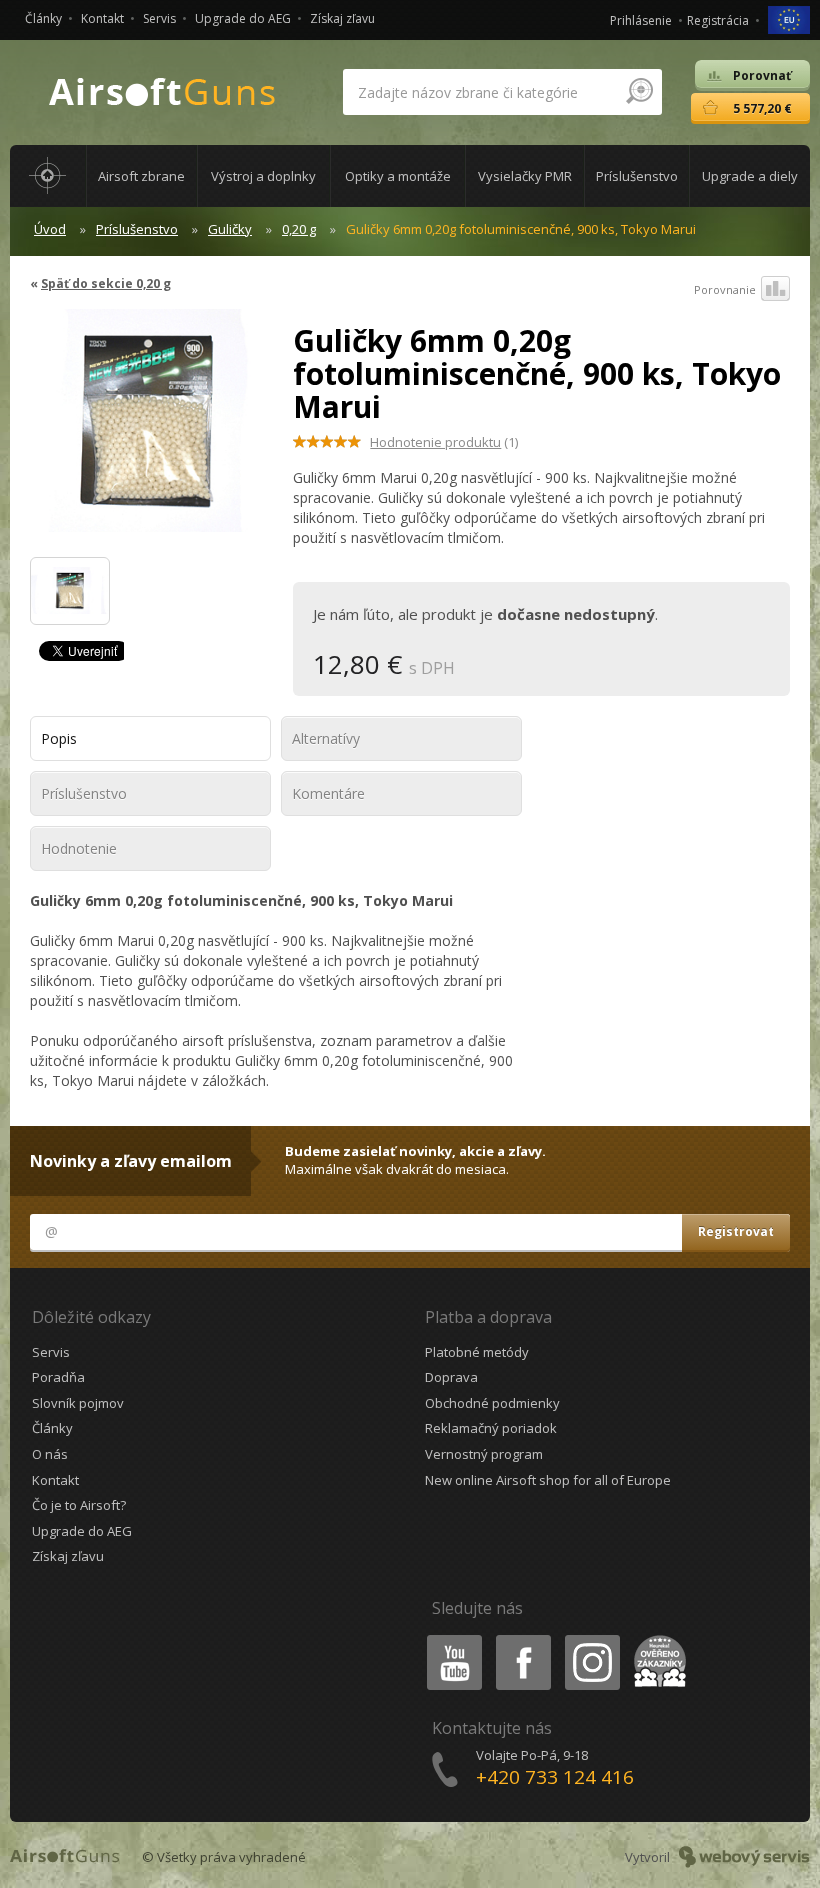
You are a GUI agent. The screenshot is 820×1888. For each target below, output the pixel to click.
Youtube (450, 1638)
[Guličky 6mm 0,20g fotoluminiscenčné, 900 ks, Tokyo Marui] (146, 430)
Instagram (591, 1638)
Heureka (656, 1638)
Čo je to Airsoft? (79, 1505)
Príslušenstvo (137, 229)
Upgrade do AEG (243, 18)
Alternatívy (326, 738)
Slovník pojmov (78, 1403)
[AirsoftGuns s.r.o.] (163, 92)
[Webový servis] (744, 1857)
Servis (159, 18)
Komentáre (328, 793)
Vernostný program (484, 1454)
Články (43, 18)
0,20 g (299, 229)
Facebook (522, 1638)
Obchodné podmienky (492, 1403)
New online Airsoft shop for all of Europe (548, 1480)
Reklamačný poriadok (491, 1428)
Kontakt (102, 18)
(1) (444, 442)
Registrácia (718, 20)
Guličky (230, 229)
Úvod (50, 229)
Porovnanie (725, 289)
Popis (59, 738)
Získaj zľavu (342, 18)
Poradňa (58, 1377)
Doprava (451, 1377)
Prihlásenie (641, 20)
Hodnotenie (79, 848)
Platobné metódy (477, 1352)
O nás (50, 1454)
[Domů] (48, 176)
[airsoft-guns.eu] (789, 18)
